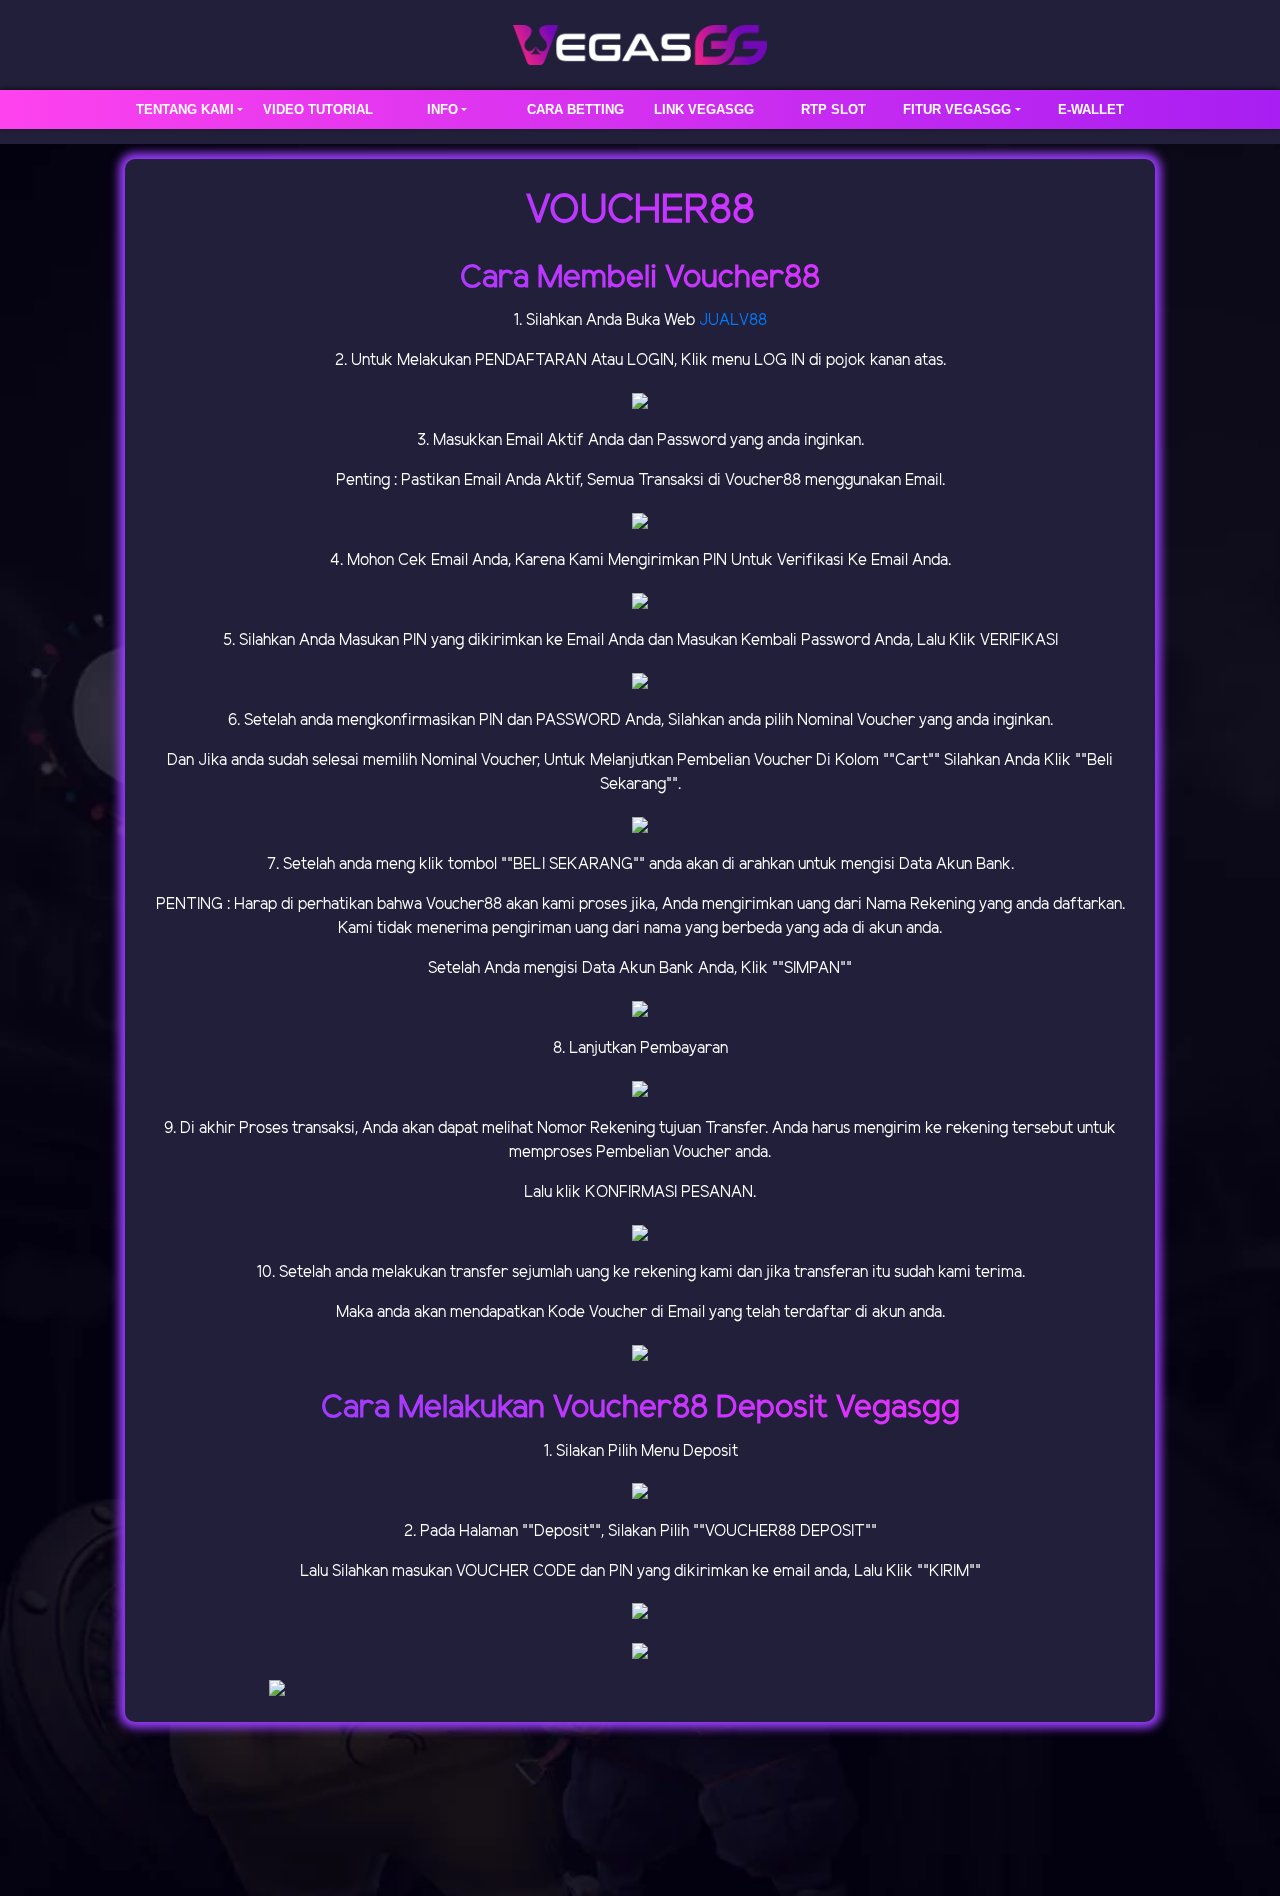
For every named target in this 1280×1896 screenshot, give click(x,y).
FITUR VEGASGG (957, 109)
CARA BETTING (575, 109)
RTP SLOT (833, 109)
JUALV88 (733, 320)
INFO (442, 109)
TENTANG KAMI (185, 109)
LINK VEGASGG (704, 109)
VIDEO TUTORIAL (318, 109)
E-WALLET (1091, 109)
